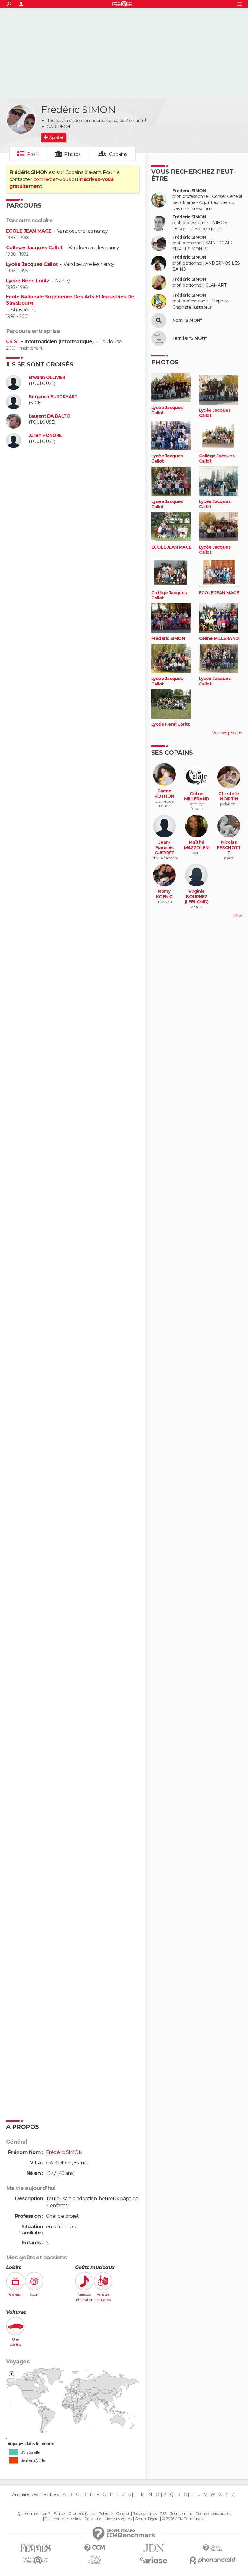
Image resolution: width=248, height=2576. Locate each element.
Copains (118, 154)
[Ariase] (153, 2560)
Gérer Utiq (93, 2519)
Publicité (106, 2514)
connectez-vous (52, 179)
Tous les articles (145, 2514)
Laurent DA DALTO (49, 416)
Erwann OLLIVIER (47, 377)
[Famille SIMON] (159, 338)
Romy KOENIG (164, 894)
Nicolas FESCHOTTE (229, 848)
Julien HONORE (45, 435)
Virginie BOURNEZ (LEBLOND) (197, 897)
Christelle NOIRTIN (229, 796)
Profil (33, 154)
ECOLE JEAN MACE (29, 231)
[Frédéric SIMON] (21, 119)
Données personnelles (213, 2514)
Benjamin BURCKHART (53, 397)
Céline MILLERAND (219, 638)
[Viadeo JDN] (95, 2560)
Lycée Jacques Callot (32, 264)
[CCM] (95, 2548)
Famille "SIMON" (190, 338)
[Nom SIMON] (159, 321)
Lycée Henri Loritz (28, 281)
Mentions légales (118, 2519)
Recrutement (181, 2514)
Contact (123, 2514)
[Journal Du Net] (153, 2548)
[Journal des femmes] (36, 2548)
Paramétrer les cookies (63, 2519)
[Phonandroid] (212, 2560)
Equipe (59, 2514)
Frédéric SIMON (189, 191)
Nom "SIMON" (187, 320)
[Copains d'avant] (36, 2560)
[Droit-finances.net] (212, 2548)
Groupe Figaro (147, 2519)
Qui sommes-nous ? (34, 2514)
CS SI (13, 342)
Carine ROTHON (164, 794)
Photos (72, 154)
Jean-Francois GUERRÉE (164, 848)
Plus (238, 916)
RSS (163, 2514)
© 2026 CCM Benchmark (183, 2519)
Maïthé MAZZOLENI (197, 845)
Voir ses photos (227, 733)
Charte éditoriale (82, 2514)
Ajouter (56, 137)
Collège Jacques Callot (34, 248)
